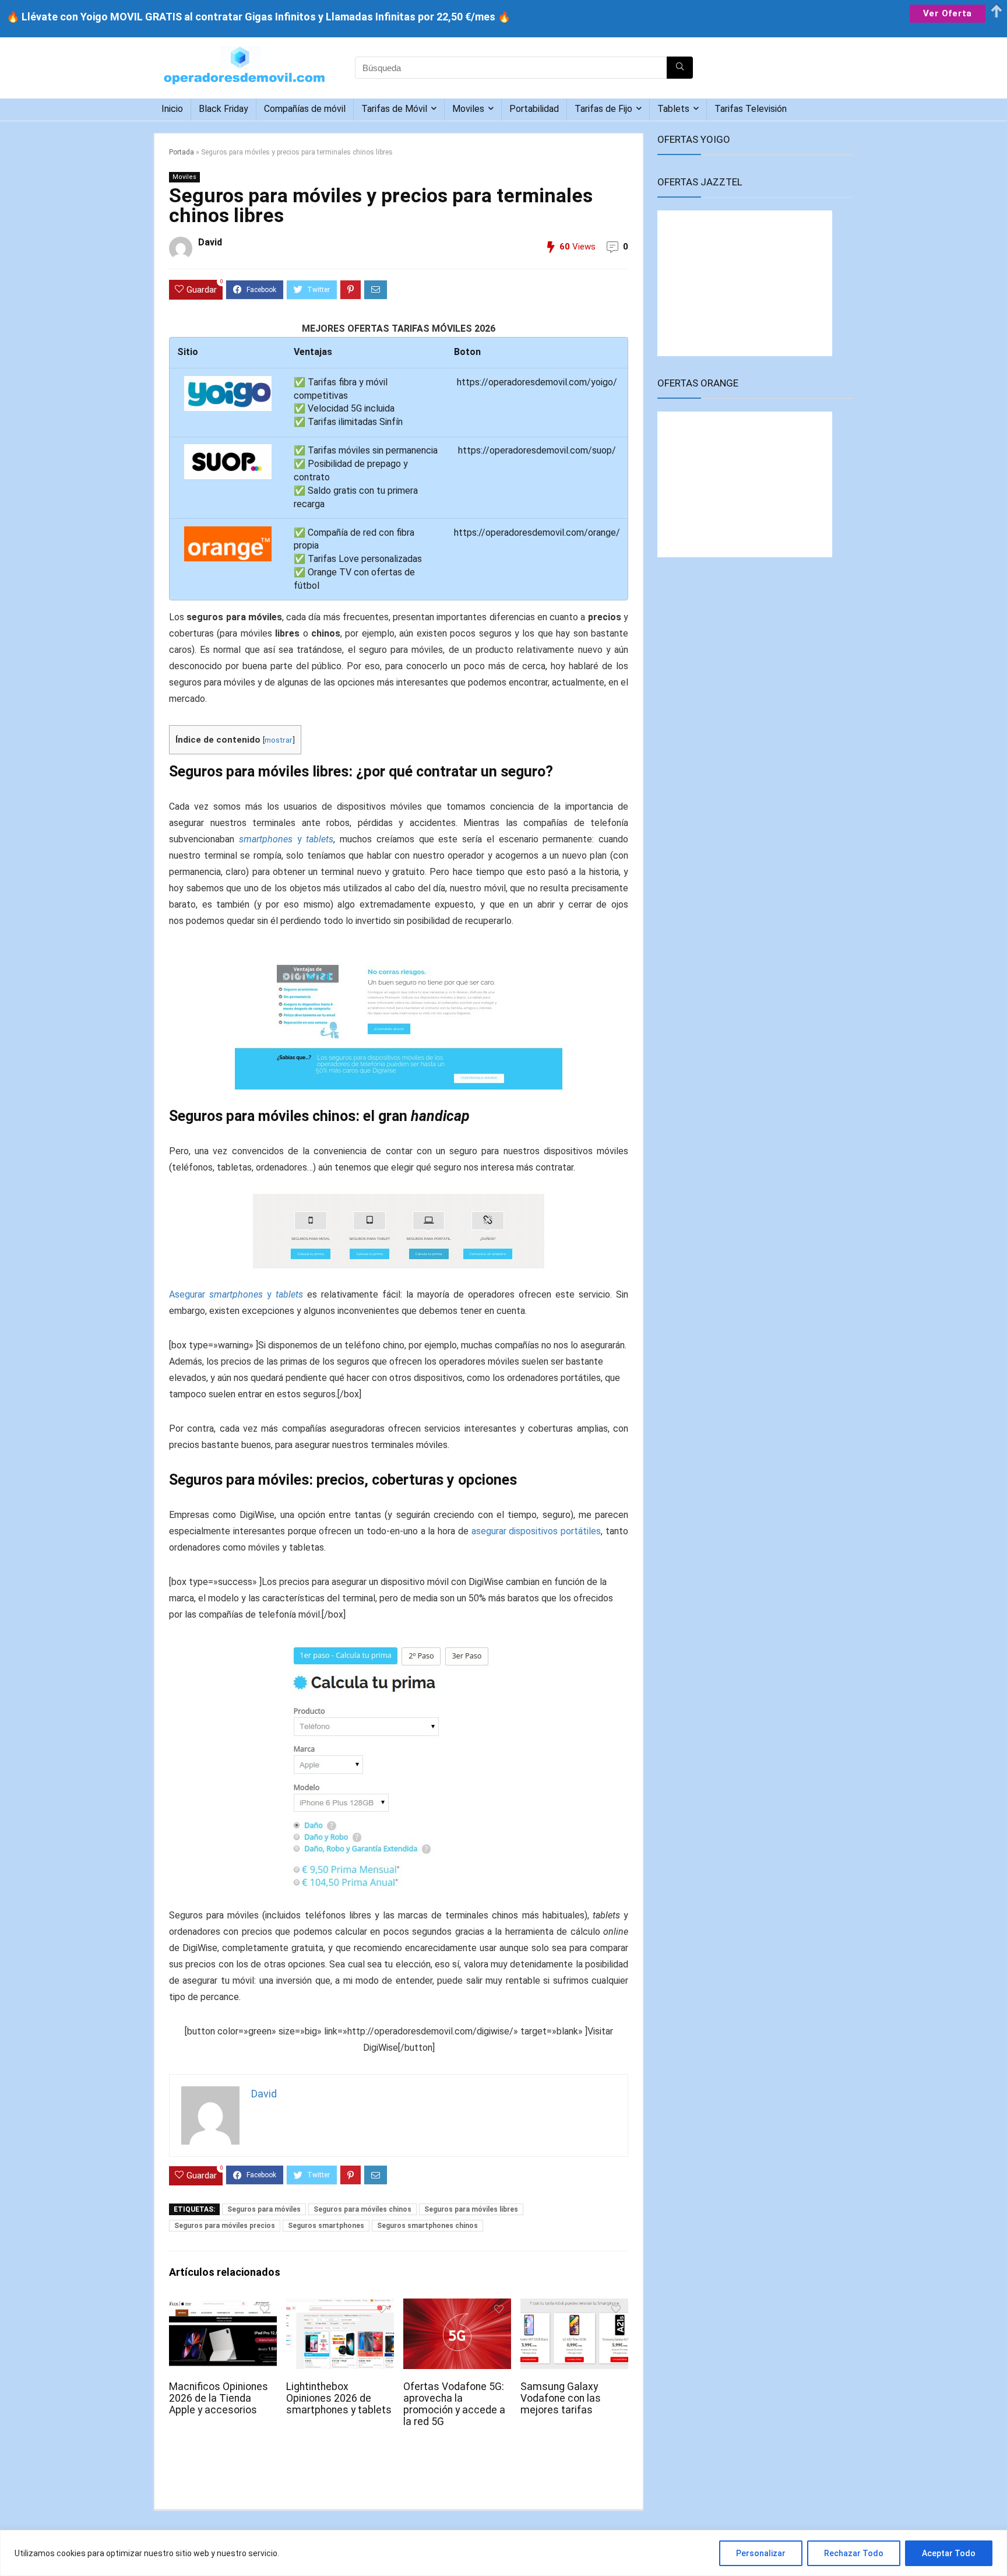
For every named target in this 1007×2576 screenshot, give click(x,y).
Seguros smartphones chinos (427, 2226)
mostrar (279, 740)
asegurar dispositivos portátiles (536, 1531)
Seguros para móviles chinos (362, 2209)
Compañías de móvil (305, 109)
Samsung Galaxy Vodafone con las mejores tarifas (561, 2398)
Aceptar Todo (949, 2553)
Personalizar (761, 2553)
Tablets (673, 109)
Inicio (172, 109)
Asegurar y (236, 1294)
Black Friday (223, 109)
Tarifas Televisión (751, 109)
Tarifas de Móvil (394, 109)
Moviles (468, 109)
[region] (503, 2553)
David (210, 242)
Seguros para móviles (264, 2209)
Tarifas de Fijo (603, 109)
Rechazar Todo (854, 2553)
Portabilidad (534, 109)
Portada (182, 152)
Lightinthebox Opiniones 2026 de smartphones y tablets (339, 2398)
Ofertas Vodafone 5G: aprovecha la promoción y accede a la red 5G (454, 2404)
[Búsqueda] (680, 68)
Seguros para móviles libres (471, 2209)
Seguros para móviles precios (225, 2226)
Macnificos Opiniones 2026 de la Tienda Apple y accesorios (219, 2398)
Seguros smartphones (326, 2226)
